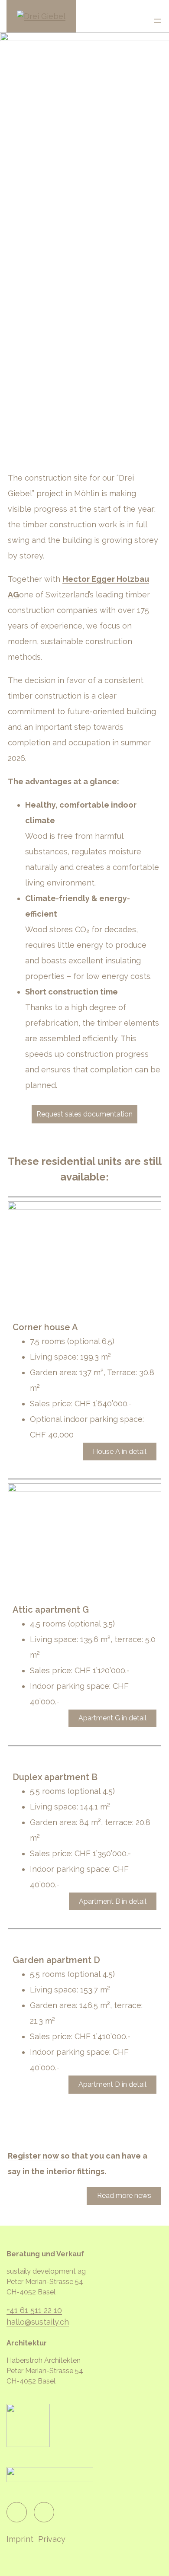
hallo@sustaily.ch (38, 2322)
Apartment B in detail (113, 1901)
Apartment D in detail (112, 2084)
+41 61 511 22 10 (34, 2310)
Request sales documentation (84, 1114)
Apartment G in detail (112, 1718)
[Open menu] (157, 21)
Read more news (124, 2196)
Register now (33, 2156)
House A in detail (120, 1452)
